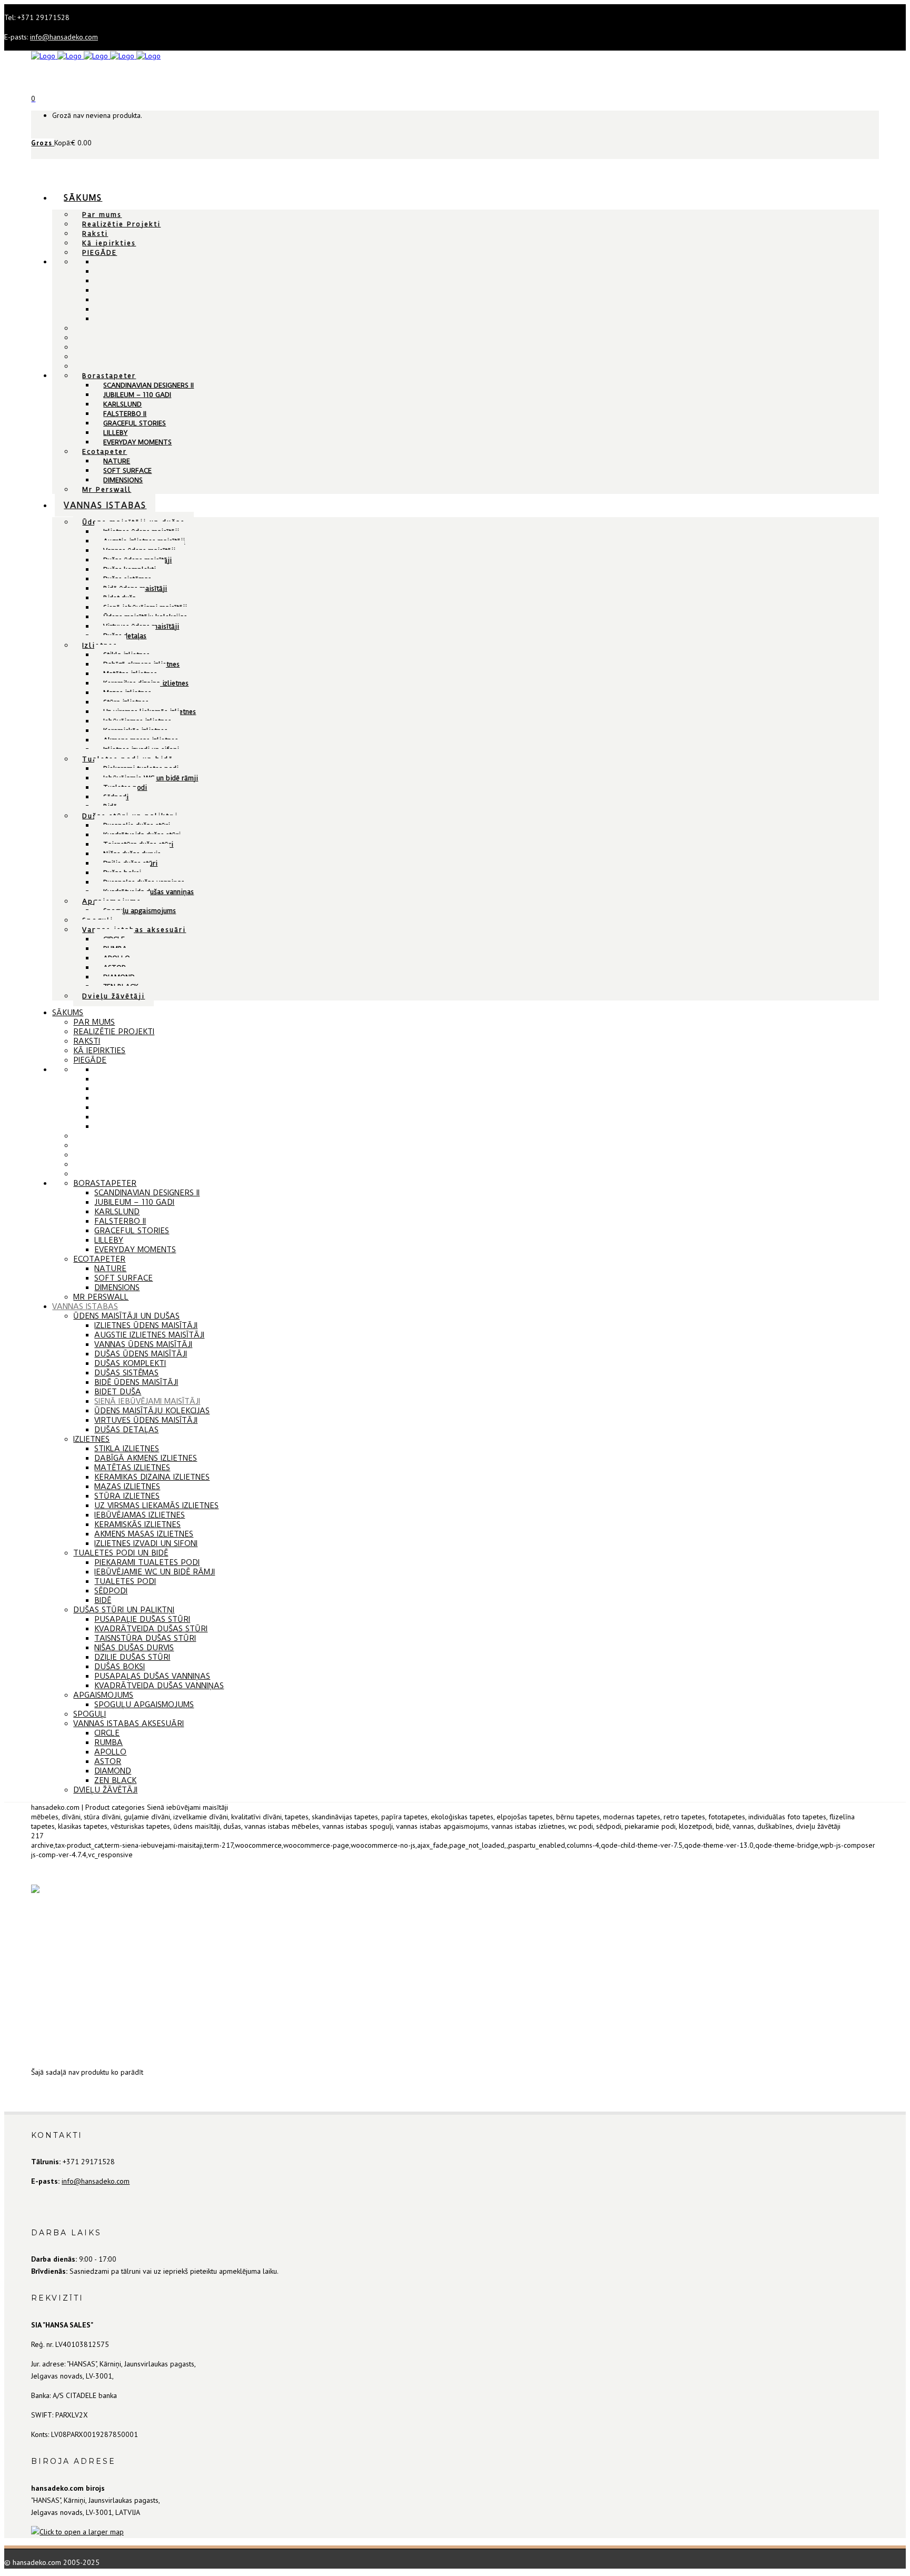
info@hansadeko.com (64, 37)
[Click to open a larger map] (77, 2532)
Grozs (43, 143)
